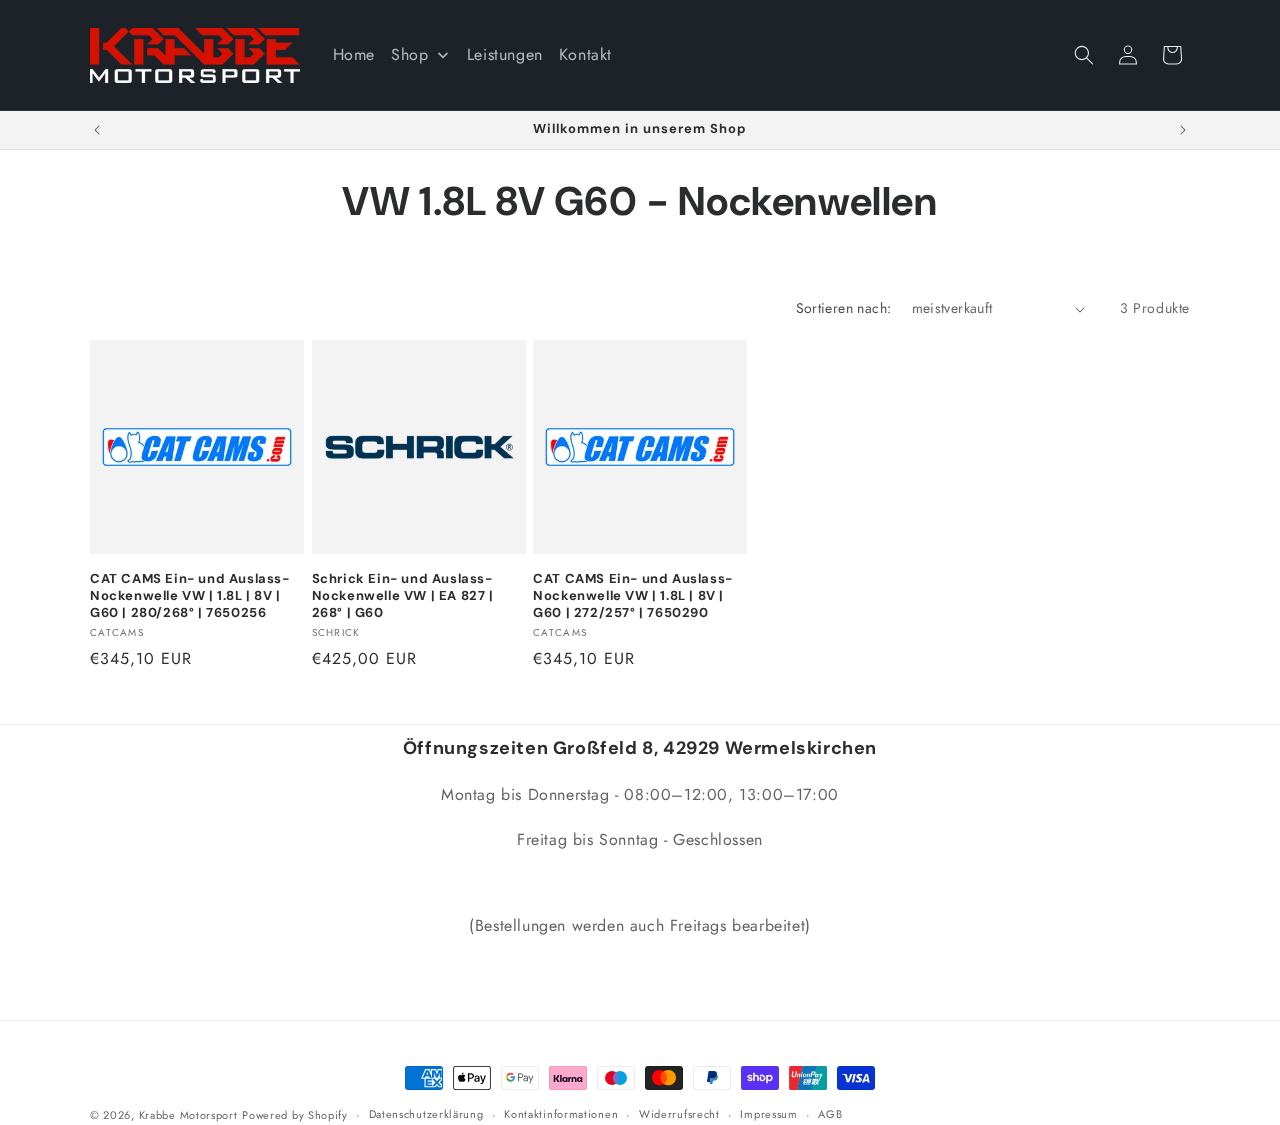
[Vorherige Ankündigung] (97, 130)
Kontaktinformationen (561, 1114)
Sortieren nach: (844, 308)
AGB (830, 1114)
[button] (1084, 55)
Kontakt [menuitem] (585, 54)
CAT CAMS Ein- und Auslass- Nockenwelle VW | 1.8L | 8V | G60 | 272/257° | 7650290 (633, 596)
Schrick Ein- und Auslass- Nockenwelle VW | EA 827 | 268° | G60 (403, 596)
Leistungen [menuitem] (505, 54)
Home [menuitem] (354, 54)
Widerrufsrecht (679, 1114)
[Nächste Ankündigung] (1183, 130)
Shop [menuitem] (409, 54)
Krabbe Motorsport (188, 1115)
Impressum (768, 1114)
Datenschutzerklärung (426, 1114)
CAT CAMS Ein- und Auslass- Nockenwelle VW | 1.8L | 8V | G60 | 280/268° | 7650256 (190, 596)
